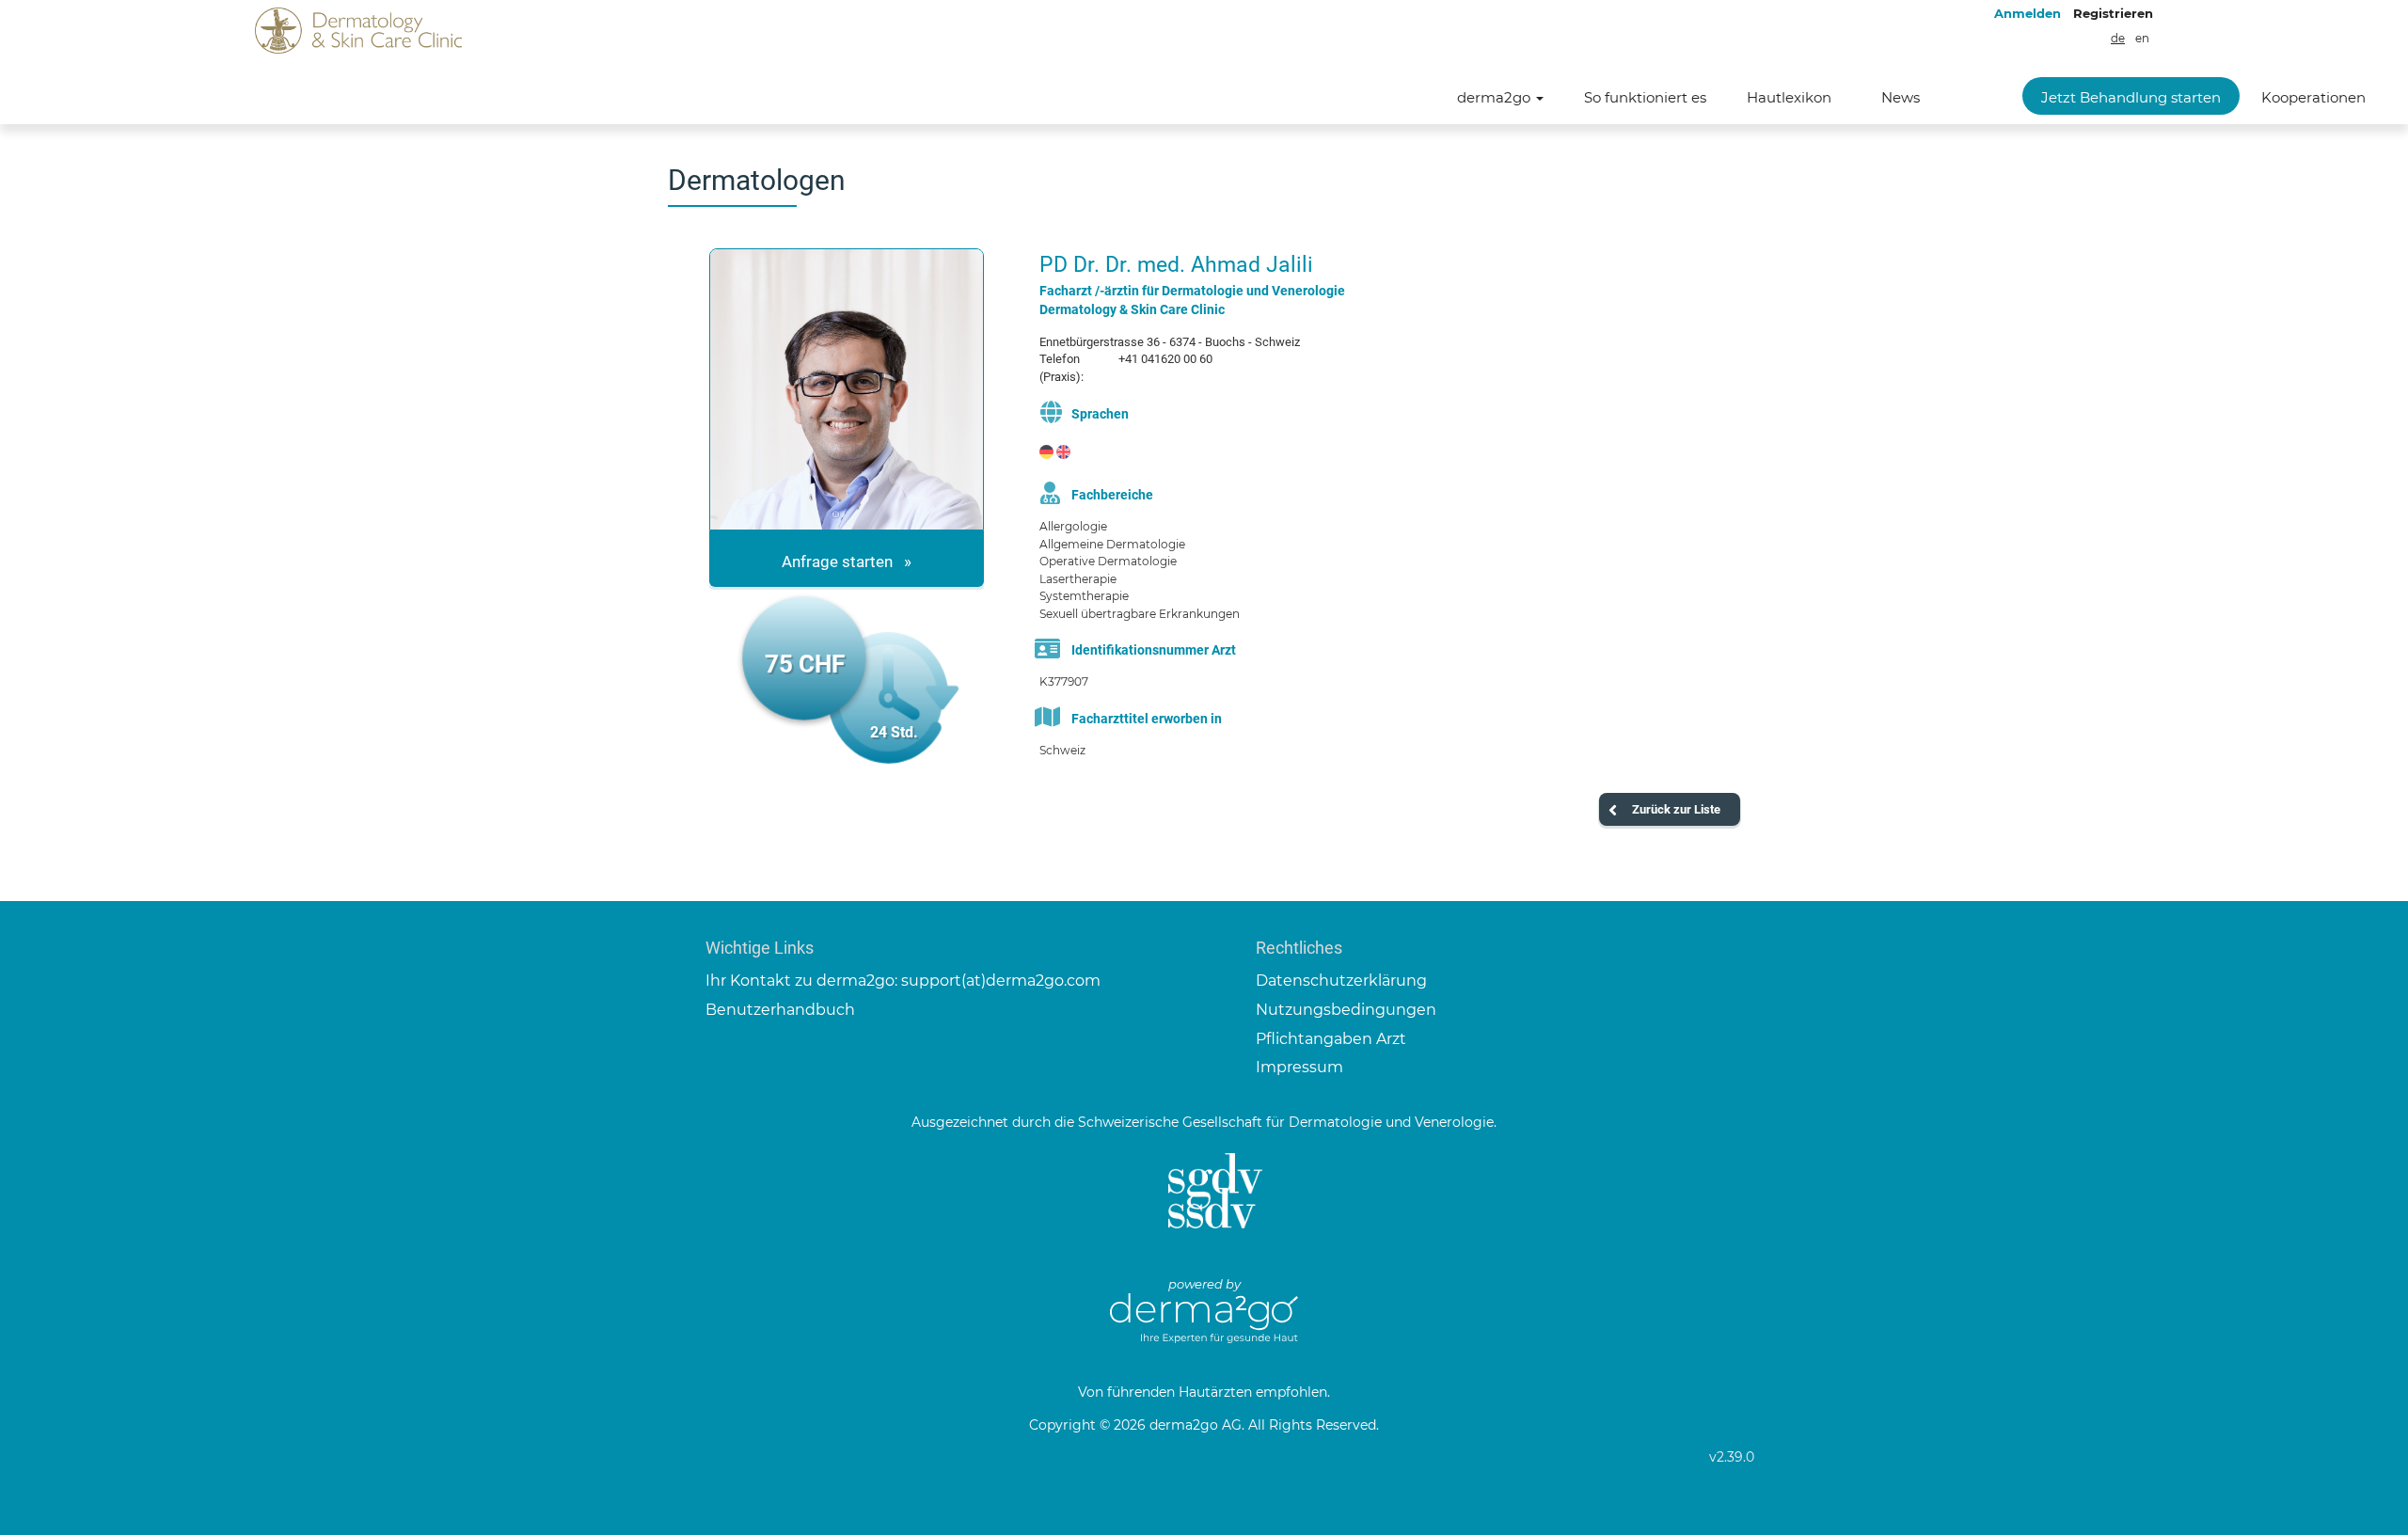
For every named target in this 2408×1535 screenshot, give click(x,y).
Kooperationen (2313, 97)
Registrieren (2113, 13)
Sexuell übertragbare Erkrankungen (1140, 614)
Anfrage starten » (847, 562)
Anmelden (2028, 13)
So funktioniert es (1645, 97)
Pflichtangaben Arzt (1331, 1039)
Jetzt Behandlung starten (2131, 97)
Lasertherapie (1078, 579)
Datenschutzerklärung (1341, 981)
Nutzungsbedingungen (1346, 1010)
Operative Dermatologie (1108, 561)
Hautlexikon (1789, 97)
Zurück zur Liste (1676, 809)
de (2118, 39)
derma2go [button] (1496, 97)
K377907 (1064, 681)
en (2142, 39)
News (1901, 97)
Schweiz (1062, 750)
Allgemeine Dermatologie (1112, 544)
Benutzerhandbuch (780, 1010)
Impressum (1299, 1067)
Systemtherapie (1084, 596)
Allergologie (1073, 526)
